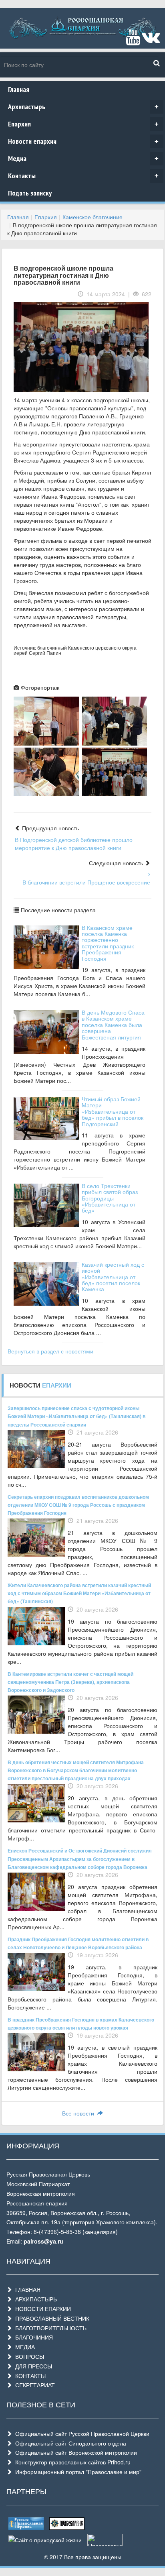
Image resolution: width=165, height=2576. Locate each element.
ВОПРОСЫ (28, 2356)
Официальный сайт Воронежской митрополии (74, 2452)
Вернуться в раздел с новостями (50, 1351)
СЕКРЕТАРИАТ (33, 2385)
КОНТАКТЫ (29, 2376)
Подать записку (30, 193)
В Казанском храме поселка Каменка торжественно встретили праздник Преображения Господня (108, 943)
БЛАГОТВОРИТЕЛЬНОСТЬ (49, 2328)
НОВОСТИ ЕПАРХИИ (41, 2309)
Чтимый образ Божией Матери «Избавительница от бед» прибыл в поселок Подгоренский (113, 1111)
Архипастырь (83, 107)
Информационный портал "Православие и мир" (77, 2472)
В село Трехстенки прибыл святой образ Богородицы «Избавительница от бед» (110, 1198)
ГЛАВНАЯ (26, 2289)
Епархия (83, 124)
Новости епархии (83, 141)
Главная (19, 89)
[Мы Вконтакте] (151, 41)
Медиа (83, 158)
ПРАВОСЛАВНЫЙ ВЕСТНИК (51, 2318)
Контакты (83, 176)
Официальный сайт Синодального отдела (69, 2443)
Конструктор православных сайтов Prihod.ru (71, 2462)
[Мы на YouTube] (133, 41)
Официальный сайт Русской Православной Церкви (81, 2433)
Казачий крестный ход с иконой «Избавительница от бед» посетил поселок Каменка (113, 1277)
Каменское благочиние (93, 217)
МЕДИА (23, 2347)
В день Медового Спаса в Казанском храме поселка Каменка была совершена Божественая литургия (113, 1025)
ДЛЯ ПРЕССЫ (32, 2366)
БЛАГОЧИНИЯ (32, 2337)
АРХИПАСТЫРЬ (34, 2299)
